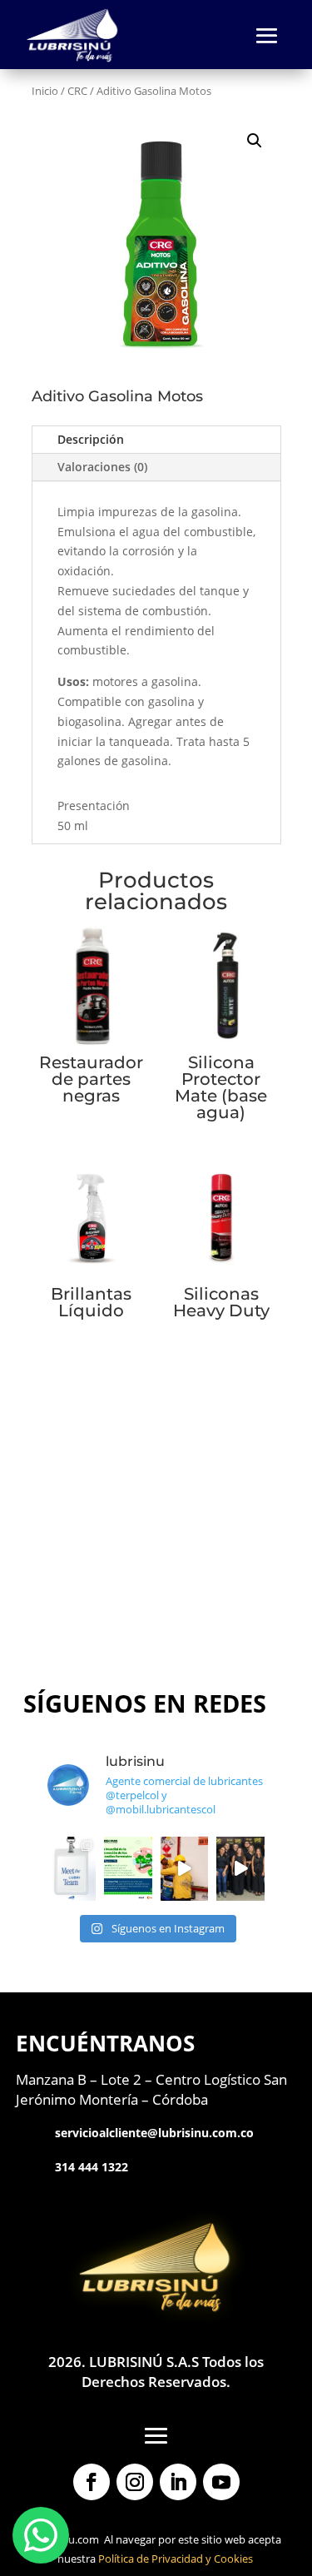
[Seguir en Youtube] (221, 2482)
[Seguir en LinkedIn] (178, 2482)
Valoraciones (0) (102, 467)
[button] (255, 141)
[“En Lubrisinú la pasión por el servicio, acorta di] (240, 1869)
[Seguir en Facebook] (92, 2482)
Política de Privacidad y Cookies (176, 2559)
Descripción (91, 439)
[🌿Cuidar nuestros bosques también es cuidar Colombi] (128, 1869)
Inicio (45, 91)
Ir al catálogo (156, 1600)
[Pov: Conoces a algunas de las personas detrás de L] (72, 1869)
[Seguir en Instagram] (135, 2482)
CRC (77, 91)
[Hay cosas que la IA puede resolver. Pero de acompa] (185, 1869)
